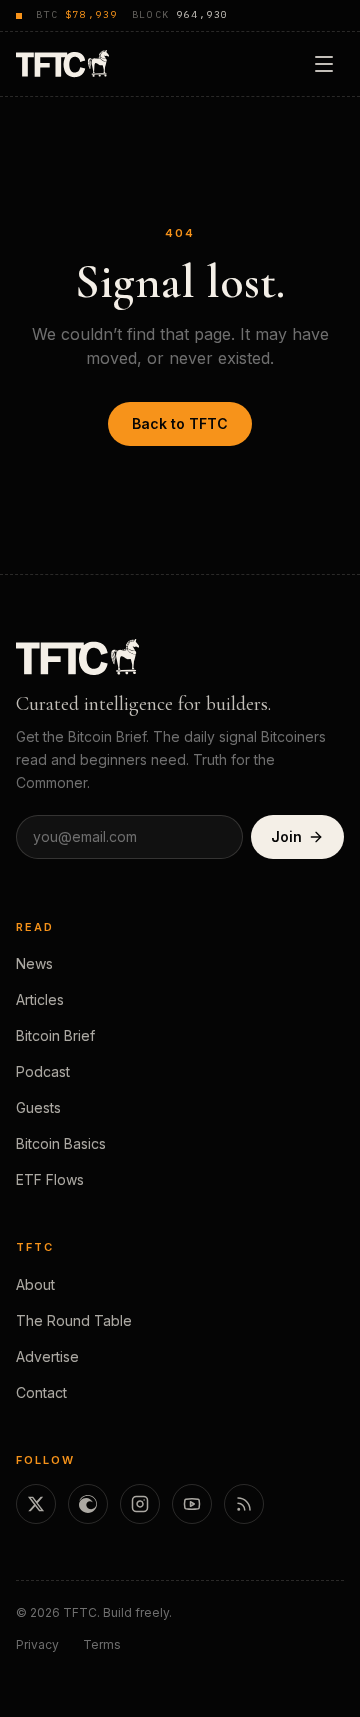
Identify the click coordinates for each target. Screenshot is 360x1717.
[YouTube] (192, 1504)
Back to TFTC (180, 423)
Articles (40, 999)
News (34, 963)
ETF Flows (50, 1179)
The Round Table (74, 1320)
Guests (38, 1107)
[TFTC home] (62, 63)
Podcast (43, 1071)
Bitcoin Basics (61, 1143)
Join (286, 836)
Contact (41, 1392)
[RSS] (244, 1504)
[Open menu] (324, 64)
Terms (102, 1644)
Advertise (47, 1356)
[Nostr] (88, 1504)
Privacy (37, 1644)
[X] (36, 1504)
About (35, 1284)
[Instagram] (140, 1504)
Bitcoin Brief (55, 1035)
